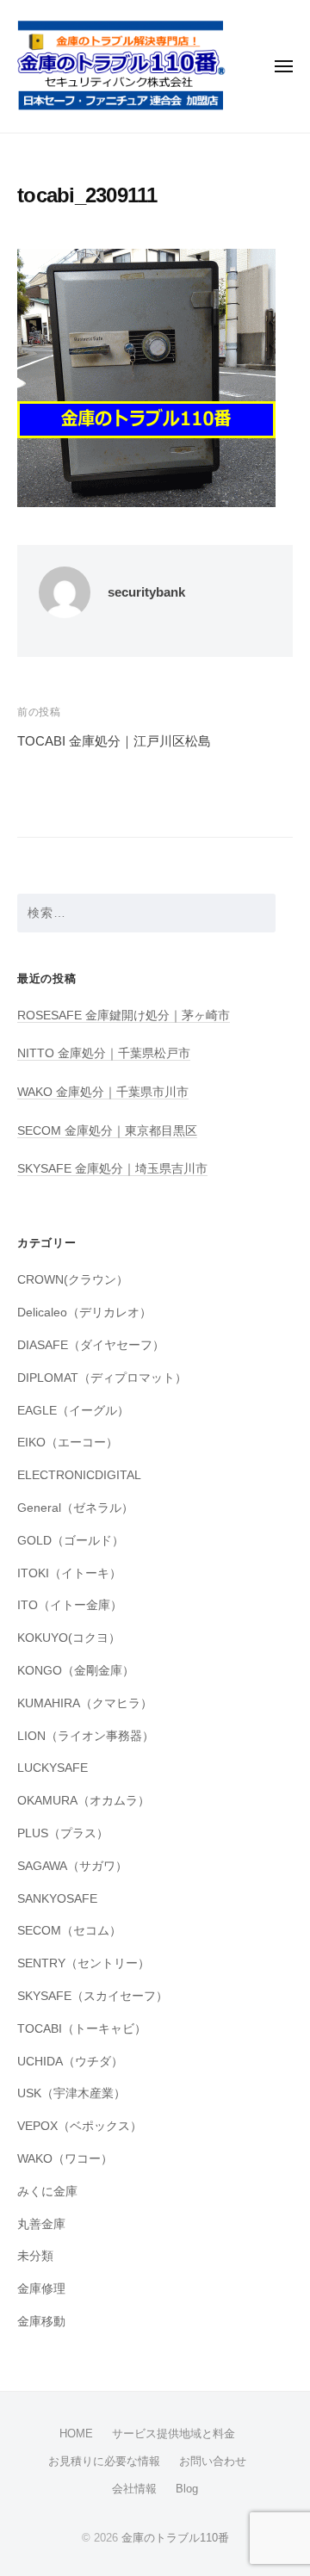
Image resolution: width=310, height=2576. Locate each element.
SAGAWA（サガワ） (72, 1866)
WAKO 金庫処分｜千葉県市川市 (103, 1092)
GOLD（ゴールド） (71, 1541)
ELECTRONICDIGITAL (79, 1475)
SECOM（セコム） (69, 1931)
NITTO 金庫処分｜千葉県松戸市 (104, 1053)
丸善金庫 (41, 2224)
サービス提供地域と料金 (174, 2434)
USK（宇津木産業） (71, 2093)
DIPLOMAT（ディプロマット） (102, 1378)
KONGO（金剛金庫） (76, 1671)
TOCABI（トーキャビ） (82, 2029)
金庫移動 (41, 2322)
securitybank (146, 592)
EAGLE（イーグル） (73, 1411)
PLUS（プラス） (63, 1833)
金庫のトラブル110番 (175, 2538)
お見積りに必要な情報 (104, 2461)
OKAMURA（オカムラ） (84, 1801)
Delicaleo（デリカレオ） (84, 1313)
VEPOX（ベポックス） (80, 2126)
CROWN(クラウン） (73, 1280)
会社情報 (134, 2489)
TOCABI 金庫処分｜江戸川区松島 (114, 741)
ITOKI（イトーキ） (69, 1573)
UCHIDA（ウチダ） (70, 2062)
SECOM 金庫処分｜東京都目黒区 (107, 1131)
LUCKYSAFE (53, 1768)
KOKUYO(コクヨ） (69, 1638)
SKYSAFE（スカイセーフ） (93, 1996)
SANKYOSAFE (57, 1899)
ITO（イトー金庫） (70, 1605)
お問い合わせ (213, 2461)
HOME (76, 2434)
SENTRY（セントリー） (84, 1963)
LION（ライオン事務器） (86, 1736)
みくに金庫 (47, 2192)
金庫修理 (41, 2289)
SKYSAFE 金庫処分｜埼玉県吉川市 (112, 1169)
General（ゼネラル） (75, 1508)
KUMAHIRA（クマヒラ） (85, 1703)
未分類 (35, 2256)
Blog (187, 2489)
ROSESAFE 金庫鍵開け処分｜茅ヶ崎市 (124, 1016)
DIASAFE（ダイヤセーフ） (91, 1345)
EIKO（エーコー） (68, 1443)
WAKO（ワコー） (65, 2159)
